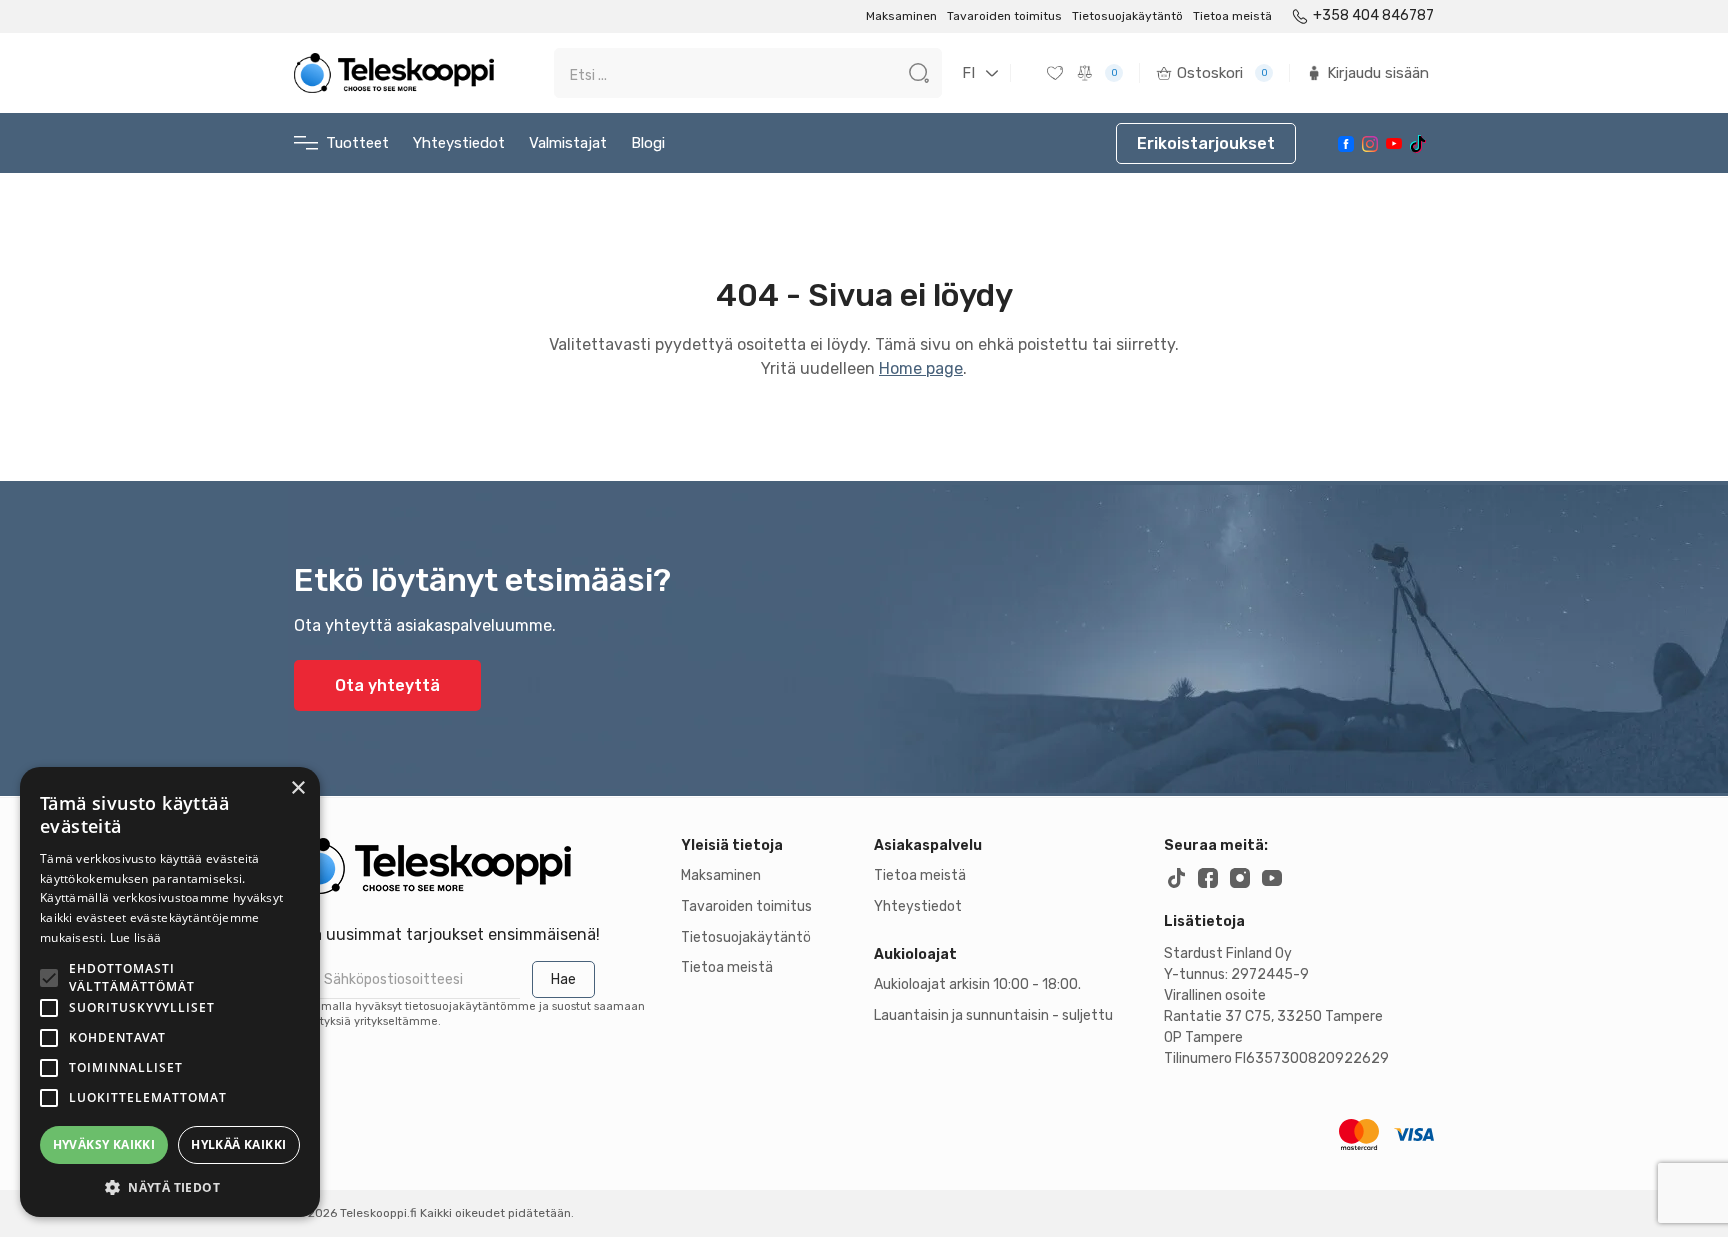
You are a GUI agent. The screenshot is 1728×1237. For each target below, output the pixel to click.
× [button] (297, 788)
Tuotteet (357, 143)
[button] (170, 1187)
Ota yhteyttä (387, 685)
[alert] (170, 992)
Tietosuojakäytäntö (1127, 16)
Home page (921, 368)
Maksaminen (901, 16)
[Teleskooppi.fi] (394, 73)
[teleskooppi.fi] (477, 866)
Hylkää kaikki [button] (238, 1144)
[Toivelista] (1057, 73)
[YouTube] (1394, 143)
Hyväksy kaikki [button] (104, 1144)
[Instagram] (1370, 144)
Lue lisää (136, 937)
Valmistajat (568, 143)
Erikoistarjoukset (1206, 143)
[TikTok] (1418, 144)
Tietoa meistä (1232, 16)
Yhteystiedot (459, 143)
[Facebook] (1346, 144)
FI (968, 73)
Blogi (648, 143)
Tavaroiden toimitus (1004, 16)
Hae (563, 979)
